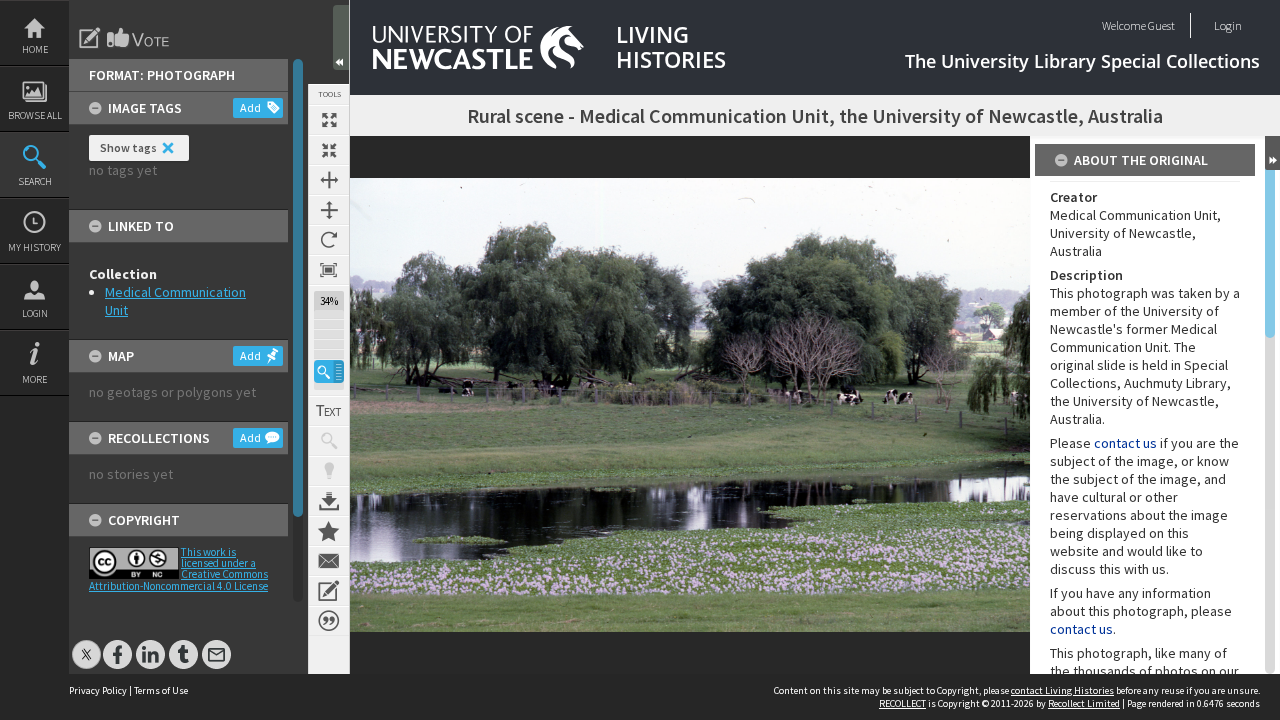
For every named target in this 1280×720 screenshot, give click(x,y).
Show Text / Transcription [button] (329, 411)
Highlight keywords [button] (329, 471)
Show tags (128, 147)
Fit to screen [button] (329, 150)
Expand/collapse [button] (1272, 153)
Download (329, 501)
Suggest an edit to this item (90, 38)
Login (35, 313)
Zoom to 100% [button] (329, 270)
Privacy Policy (98, 690)
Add (250, 107)
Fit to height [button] (329, 210)
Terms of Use (161, 690)
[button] (329, 371)
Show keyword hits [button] (329, 441)
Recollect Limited (1084, 703)
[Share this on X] (86, 644)
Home (35, 49)
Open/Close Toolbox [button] (341, 37)
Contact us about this (329, 561)
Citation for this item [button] (329, 621)
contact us (1125, 443)
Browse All (35, 115)
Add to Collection (329, 531)
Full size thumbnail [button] (329, 120)
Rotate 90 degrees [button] (329, 240)
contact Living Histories (1062, 690)
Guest (1161, 25)
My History (34, 247)
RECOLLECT (902, 703)
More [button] (34, 379)
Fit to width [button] (329, 180)
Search (35, 181)
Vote (139, 38)
